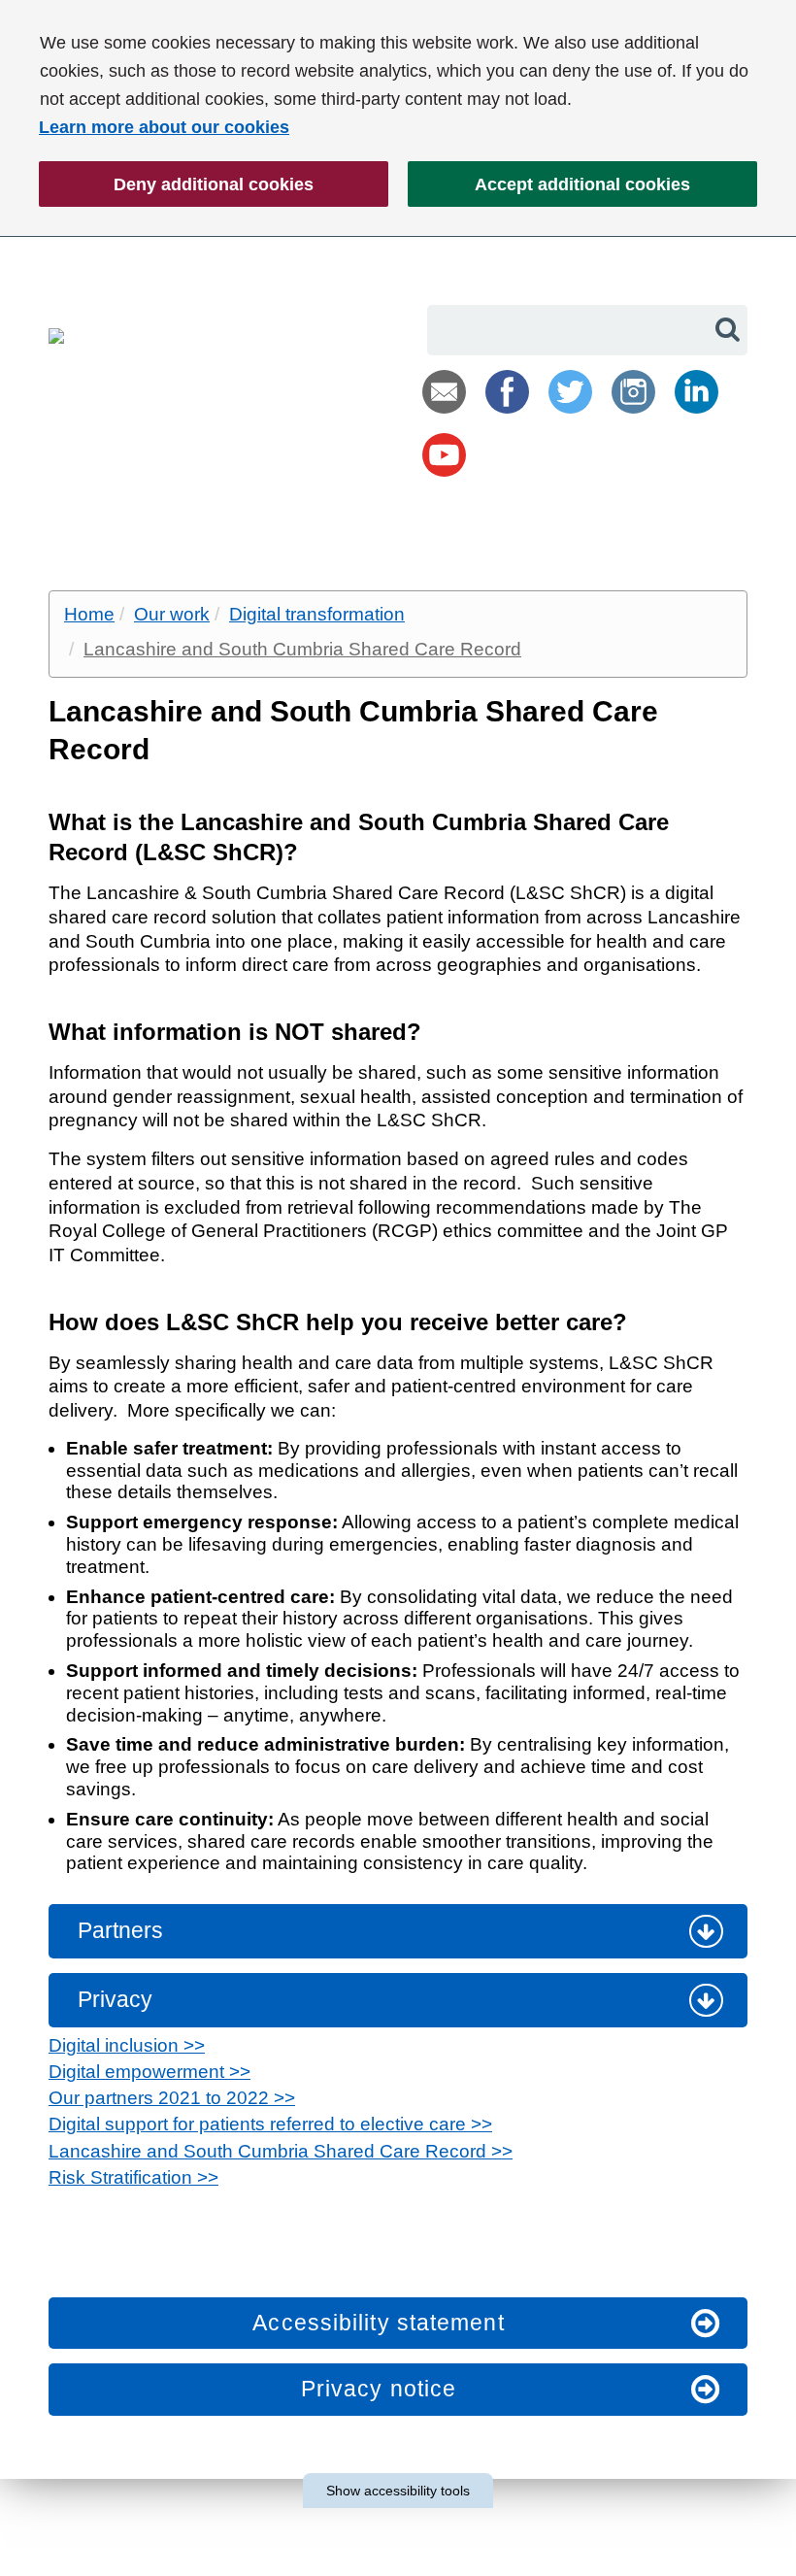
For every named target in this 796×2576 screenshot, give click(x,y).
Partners (120, 1930)
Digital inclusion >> (127, 2045)
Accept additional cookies (549, 191)
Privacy (115, 1999)
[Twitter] (570, 392)
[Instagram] (633, 392)
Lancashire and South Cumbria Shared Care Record (302, 649)
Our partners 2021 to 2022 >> (172, 2098)
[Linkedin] (696, 392)
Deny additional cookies (176, 191)
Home (89, 614)
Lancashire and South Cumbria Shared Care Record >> (281, 2151)
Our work (172, 614)
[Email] (444, 392)
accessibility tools (398, 2491)
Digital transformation (317, 614)
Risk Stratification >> (133, 2177)
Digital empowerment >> (149, 2072)
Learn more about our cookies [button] (164, 127)
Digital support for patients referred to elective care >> (270, 2124)
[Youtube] (444, 455)
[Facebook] (507, 392)
